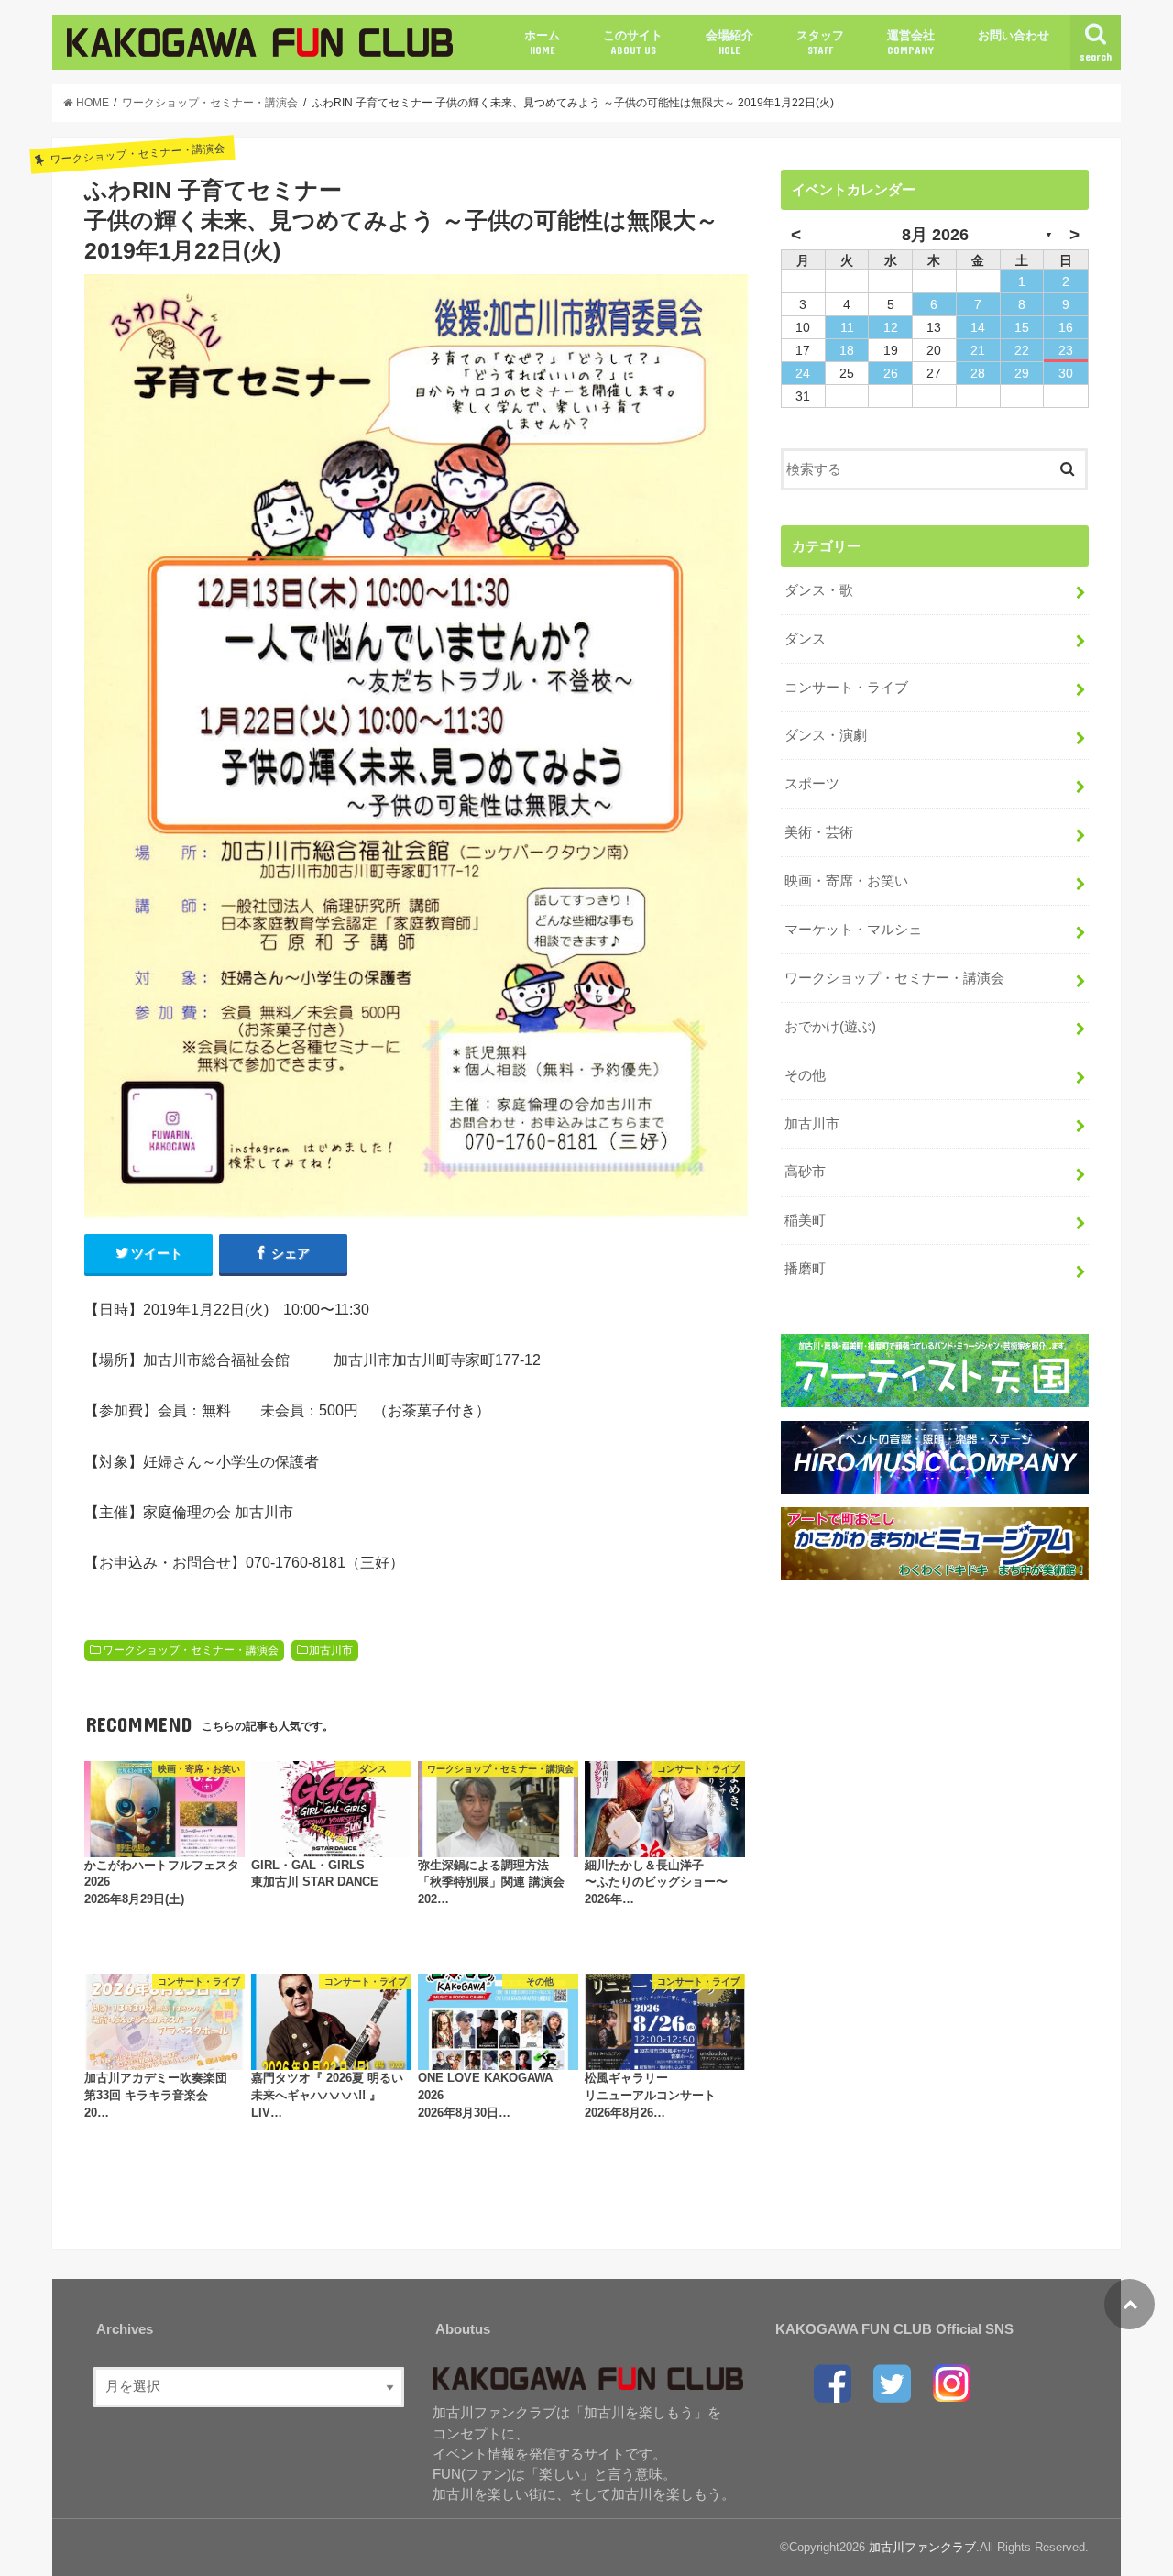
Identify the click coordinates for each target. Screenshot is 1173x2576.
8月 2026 (935, 235)
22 (1022, 350)
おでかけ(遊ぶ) (830, 1027)
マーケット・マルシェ (853, 930)
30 (1066, 373)
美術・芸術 (819, 832)
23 (1066, 350)
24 (803, 373)
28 (978, 373)
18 (847, 350)
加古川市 (331, 1650)
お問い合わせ (1014, 35)
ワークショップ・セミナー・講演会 (191, 1650)
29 (1022, 373)
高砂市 (805, 1172)
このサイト (633, 42)
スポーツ (812, 784)
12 (891, 327)
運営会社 (911, 42)
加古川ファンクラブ (922, 2547)
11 (847, 327)
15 (1022, 327)
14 (978, 327)
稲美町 (805, 1220)
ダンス (805, 639)
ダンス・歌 (819, 590)
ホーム (542, 42)
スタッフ (820, 42)
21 (978, 350)
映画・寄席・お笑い (846, 881)
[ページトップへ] (1129, 2304)
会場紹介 (729, 42)
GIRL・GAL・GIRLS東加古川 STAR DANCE (315, 1874)
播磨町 (805, 1269)
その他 (805, 1075)
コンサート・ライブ (846, 688)
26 (891, 373)
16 (1066, 327)
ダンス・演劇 (826, 735)
